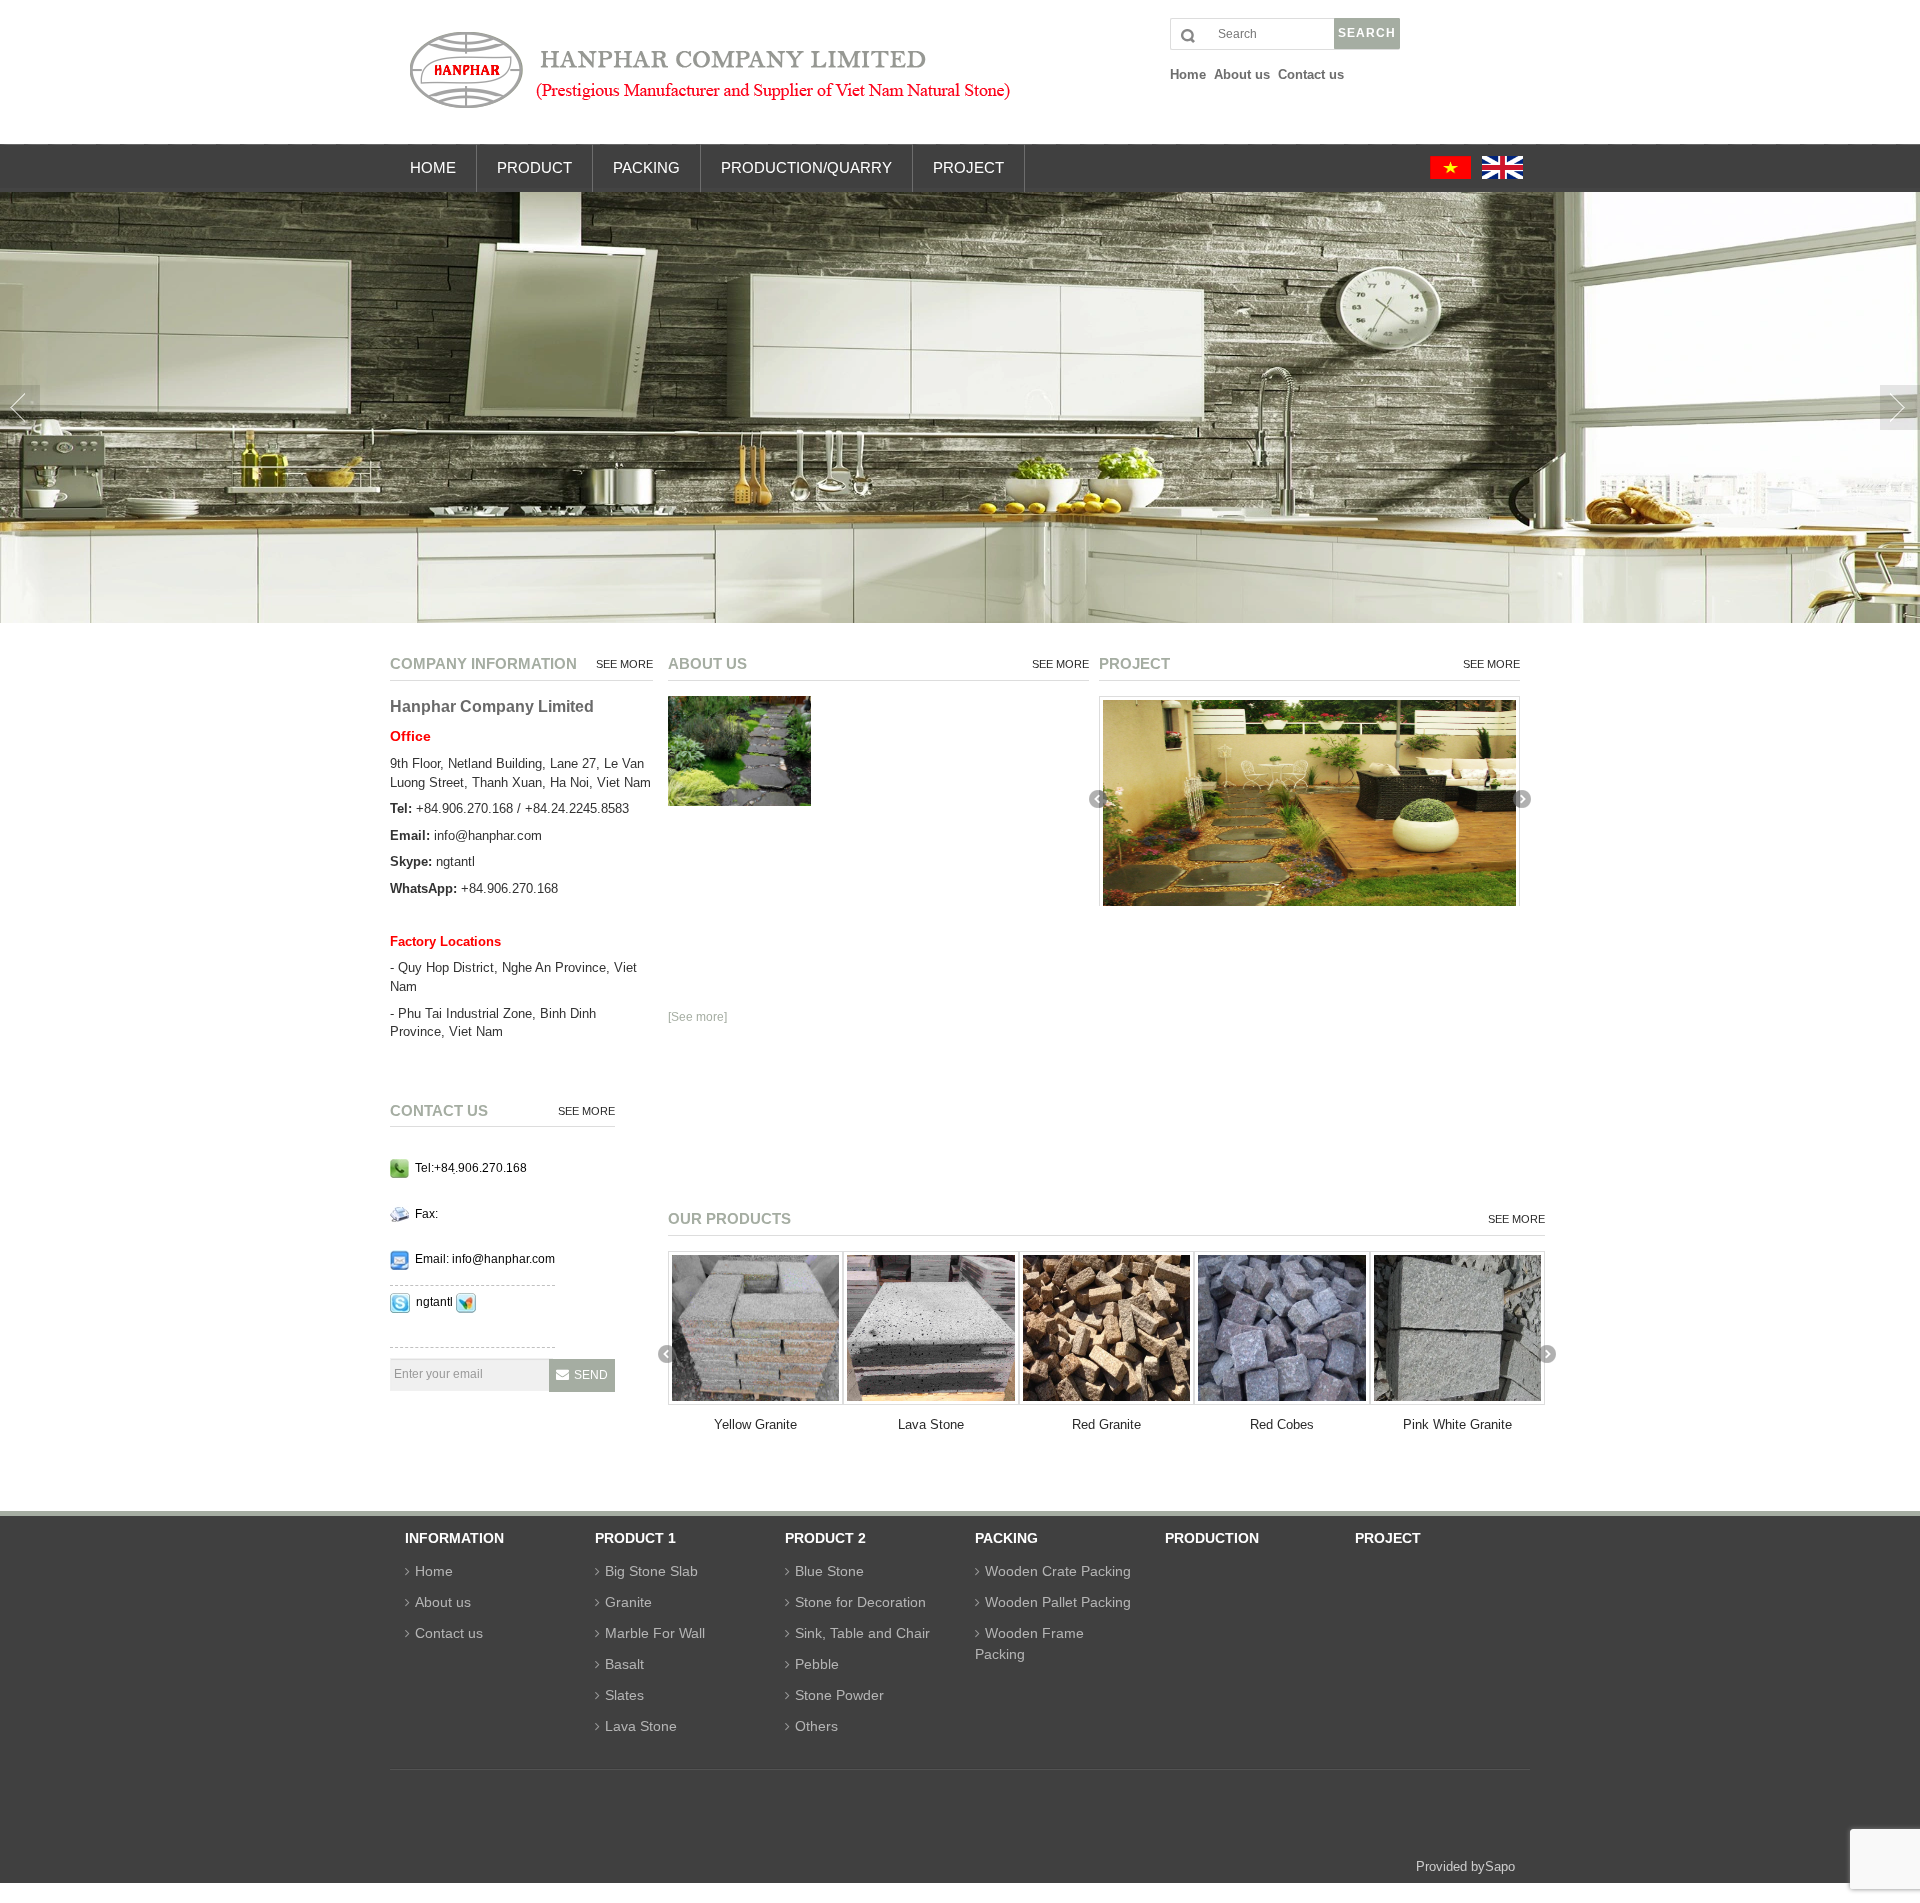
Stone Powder (839, 1695)
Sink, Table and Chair (862, 1633)
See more (624, 664)
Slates (624, 1695)
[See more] (697, 1017)
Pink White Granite (1457, 1424)
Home (434, 1571)
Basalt (624, 1664)
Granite (628, 1602)
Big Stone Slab (651, 1571)
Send (591, 1375)
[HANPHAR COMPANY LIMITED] (975, 79)
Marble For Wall (655, 1633)
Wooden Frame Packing (1029, 1643)
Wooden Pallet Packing (1058, 1602)
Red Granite (1106, 1424)
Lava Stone (931, 1424)
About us (443, 1602)
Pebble (817, 1664)
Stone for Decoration (860, 1602)
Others (816, 1726)
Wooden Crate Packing (1058, 1571)
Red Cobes (1282, 1424)
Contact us (449, 1633)
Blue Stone (829, 1571)
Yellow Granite (755, 1424)
